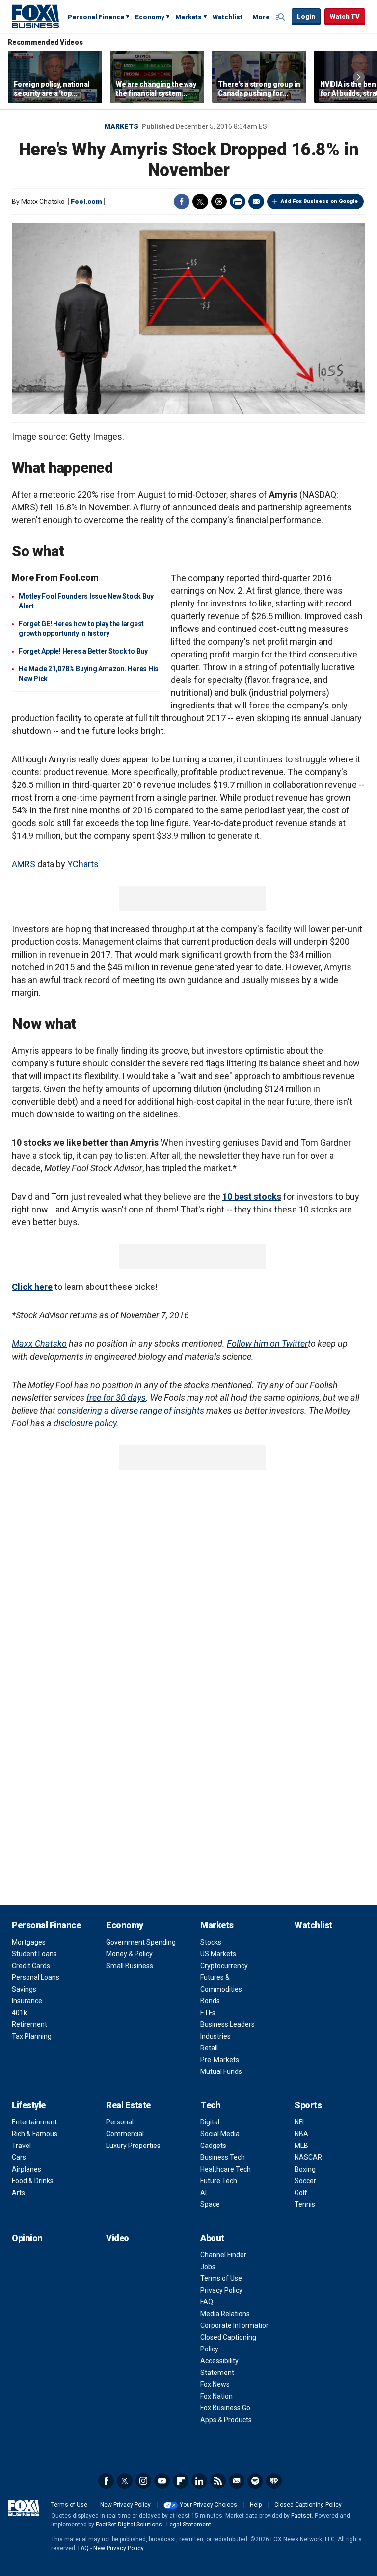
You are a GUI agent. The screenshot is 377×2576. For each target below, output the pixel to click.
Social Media (220, 2134)
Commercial (125, 2134)
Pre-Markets (220, 2060)
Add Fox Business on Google (319, 201)
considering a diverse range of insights (131, 1410)
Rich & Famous (35, 2134)
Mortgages (29, 1942)
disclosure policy (85, 1423)
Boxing (305, 2169)
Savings (24, 1989)
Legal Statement (189, 2525)
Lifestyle (29, 2105)
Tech (210, 2105)
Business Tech (223, 2157)
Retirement (29, 2024)
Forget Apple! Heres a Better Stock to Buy (83, 651)
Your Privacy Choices (208, 2505)
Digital (210, 2122)
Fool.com (86, 202)
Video (118, 2238)
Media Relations (225, 2314)
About (212, 2238)
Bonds (210, 2001)
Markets (188, 17)
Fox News (215, 2384)
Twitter (200, 202)
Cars (19, 2157)
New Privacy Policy (125, 2505)
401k (19, 2013)
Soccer (305, 2181)
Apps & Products (226, 2420)
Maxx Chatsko (39, 1344)
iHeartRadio (274, 2481)
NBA (301, 2134)
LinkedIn (199, 2481)
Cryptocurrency (224, 1966)
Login (306, 16)
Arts (18, 2193)
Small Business (130, 1966)
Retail (209, 2048)
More (261, 17)
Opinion (27, 2238)
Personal (120, 2122)
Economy (150, 17)
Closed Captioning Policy (308, 2505)
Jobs (208, 2267)
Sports (308, 2105)
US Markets (218, 1954)
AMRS (24, 864)
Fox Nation (216, 2396)
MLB (301, 2146)
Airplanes (27, 2169)
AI (203, 2193)
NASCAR (308, 2157)
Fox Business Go (225, 2408)
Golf (301, 2193)
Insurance (27, 2001)
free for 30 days (116, 1398)
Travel (21, 2146)
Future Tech (219, 2181)
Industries (215, 2036)
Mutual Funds (221, 2071)
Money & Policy (129, 1954)
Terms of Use (221, 2278)
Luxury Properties (133, 2146)
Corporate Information (235, 2325)
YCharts (83, 864)
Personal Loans (36, 1977)
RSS (218, 2481)
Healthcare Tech (226, 2169)
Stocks (211, 1942)
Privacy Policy (221, 2290)
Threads (219, 202)
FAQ (207, 2302)
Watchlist (228, 17)
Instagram (143, 2481)
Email (256, 202)
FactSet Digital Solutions (129, 2525)
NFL (300, 2122)
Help (256, 2505)
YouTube (162, 2481)
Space (210, 2204)
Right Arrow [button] (359, 77)
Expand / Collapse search (282, 17)
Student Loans (34, 1954)
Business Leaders (228, 2024)
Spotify (255, 2481)
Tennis (305, 2204)
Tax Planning (32, 2036)
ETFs (208, 2013)
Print (238, 202)
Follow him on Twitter (267, 1344)
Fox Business (35, 16)
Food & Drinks (33, 2181)
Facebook (182, 202)
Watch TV (345, 16)
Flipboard (181, 2481)
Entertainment (34, 2122)
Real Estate (128, 2105)
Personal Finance (96, 17)
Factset (301, 2516)
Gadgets (213, 2146)
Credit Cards (31, 1966)
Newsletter (237, 2481)
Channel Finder (223, 2255)
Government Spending (141, 1942)
